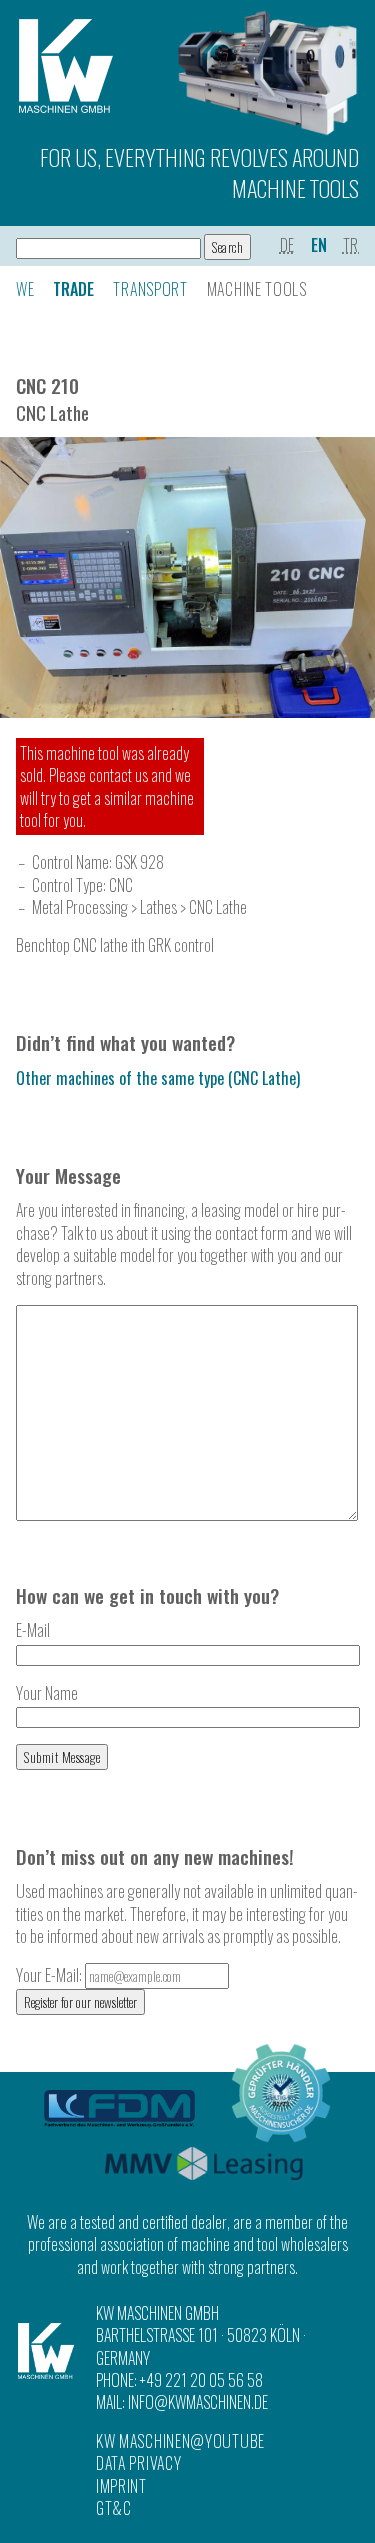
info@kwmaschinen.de (198, 2402)
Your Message (68, 1175)
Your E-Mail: (50, 1975)
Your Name (47, 1693)
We (25, 289)
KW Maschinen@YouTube (180, 2441)
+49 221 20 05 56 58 (201, 2380)
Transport (150, 289)
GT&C (114, 2508)
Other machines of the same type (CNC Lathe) (158, 1078)
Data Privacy (138, 2463)
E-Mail (33, 1630)
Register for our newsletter (80, 2002)
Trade (73, 289)
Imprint (121, 2486)
